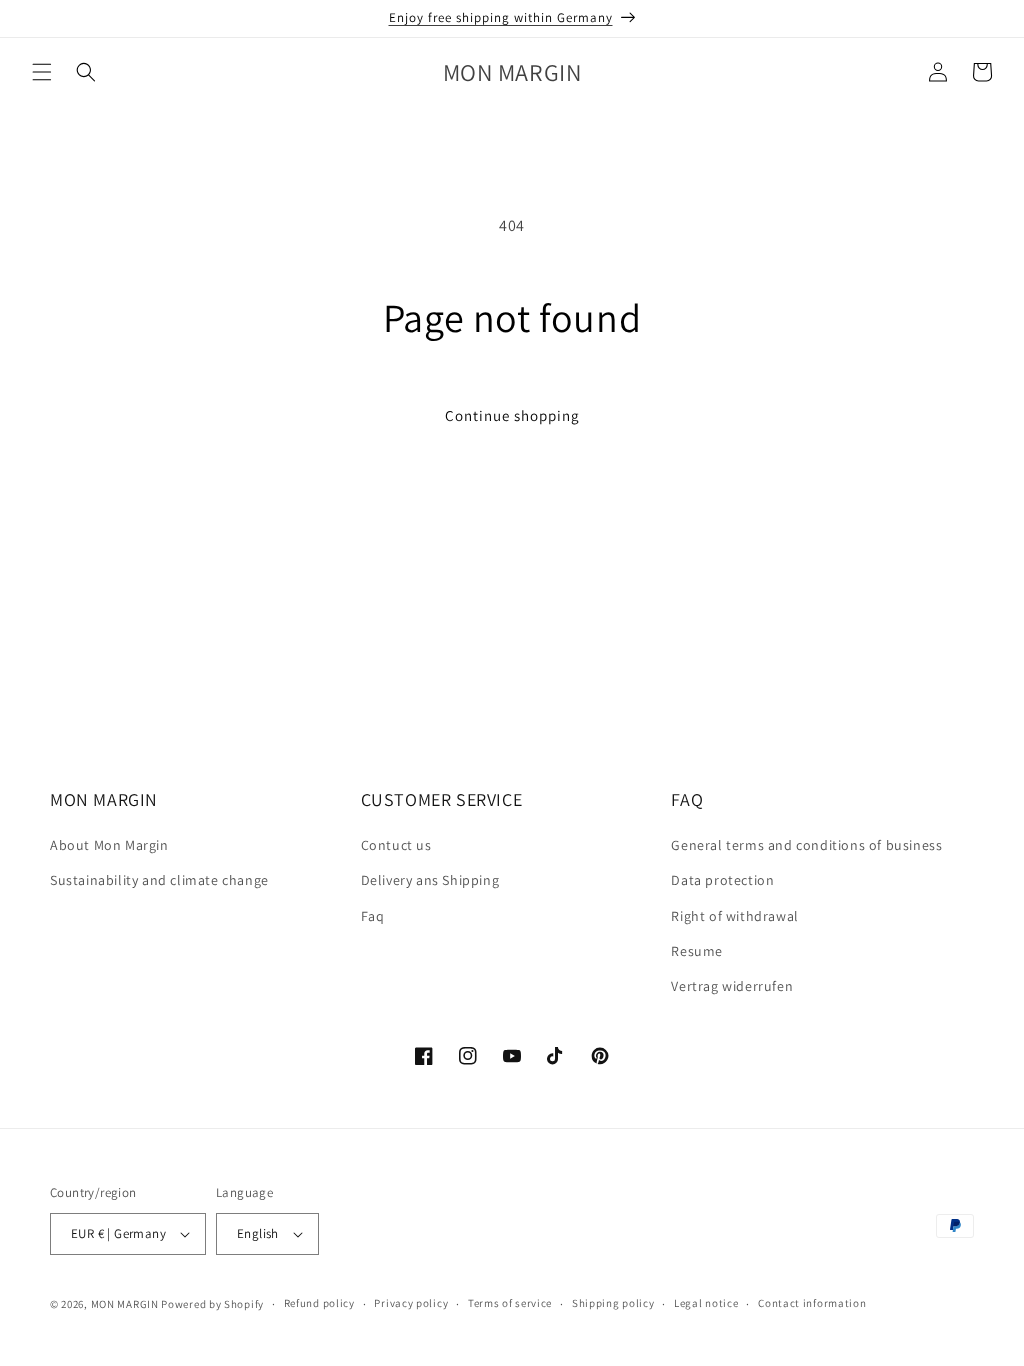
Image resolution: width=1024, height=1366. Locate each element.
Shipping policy (613, 1303)
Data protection (722, 880)
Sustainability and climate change (159, 880)
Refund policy (319, 1303)
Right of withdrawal (734, 916)
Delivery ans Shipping (430, 880)
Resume (697, 951)
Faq (373, 916)
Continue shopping (512, 415)
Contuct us (396, 845)
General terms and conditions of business (806, 845)
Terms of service (510, 1303)
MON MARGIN (125, 1304)
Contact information (812, 1303)
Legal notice (706, 1303)
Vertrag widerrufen (732, 986)
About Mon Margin (109, 845)
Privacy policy (411, 1303)
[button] (42, 72)
